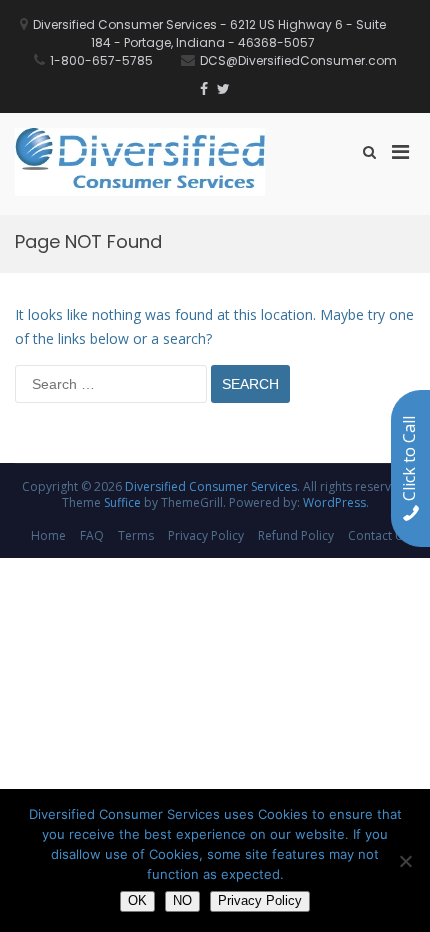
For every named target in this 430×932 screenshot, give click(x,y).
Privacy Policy (206, 535)
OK (137, 900)
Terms (136, 535)
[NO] (405, 861)
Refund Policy (296, 535)
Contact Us (379, 535)
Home (48, 535)
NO (182, 900)
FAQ (92, 535)
